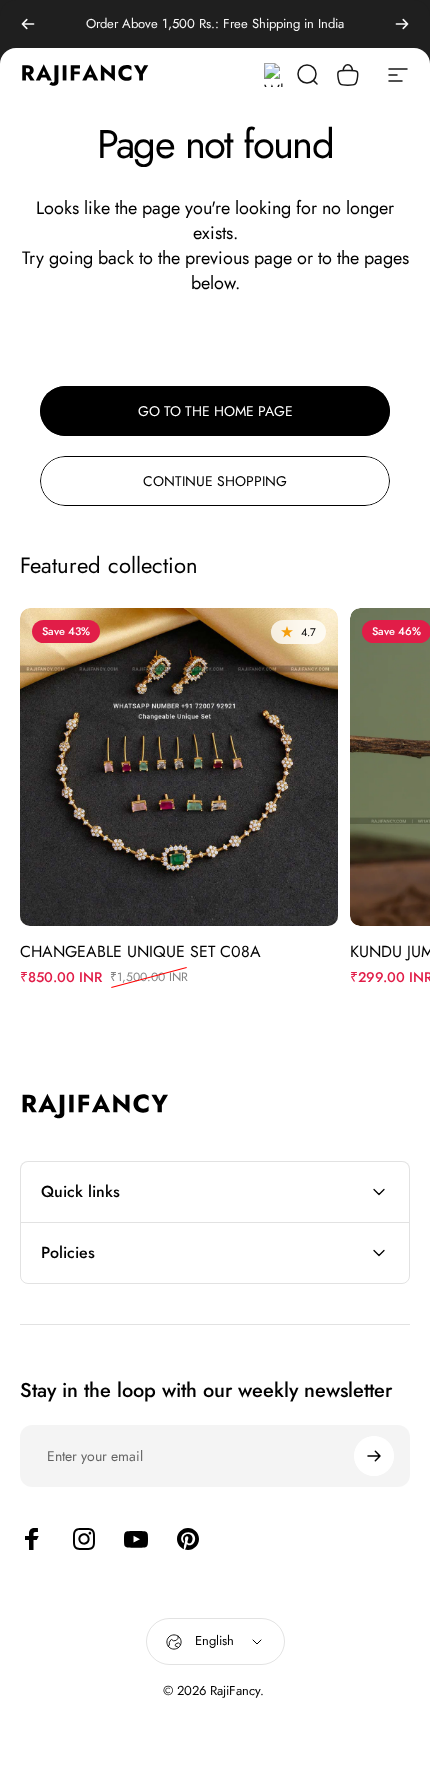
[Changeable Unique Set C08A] (179, 767)
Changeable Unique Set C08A (140, 951)
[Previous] (28, 24)
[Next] (402, 24)
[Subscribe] (374, 1456)
